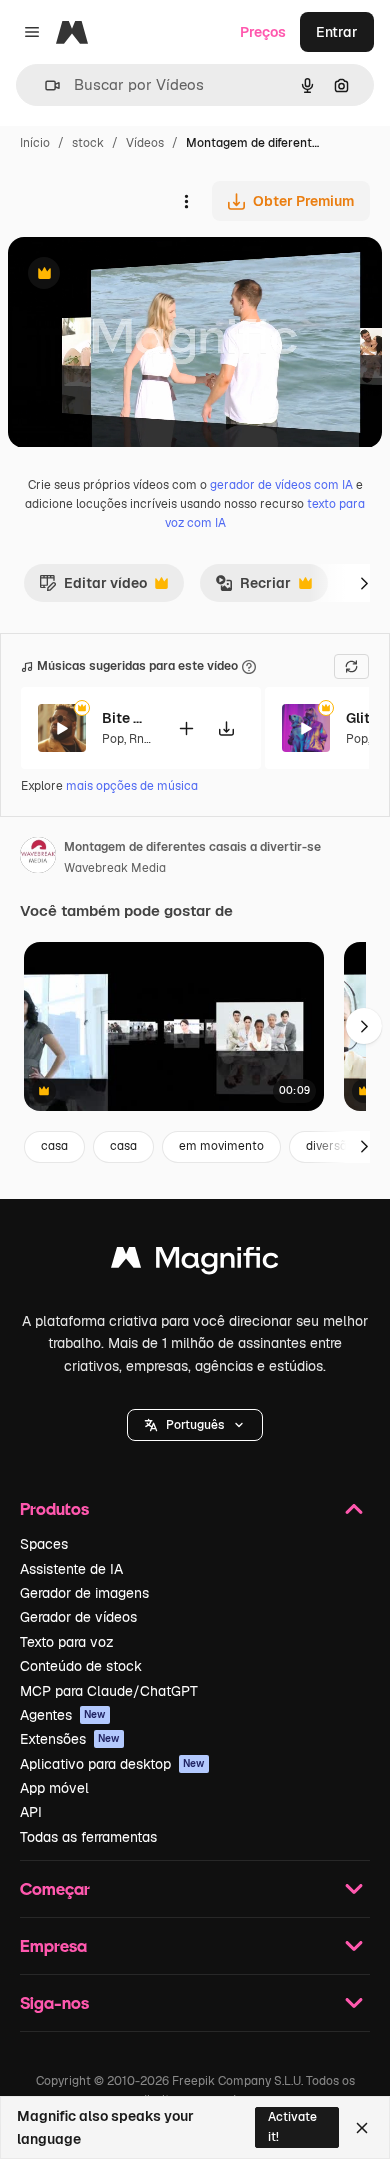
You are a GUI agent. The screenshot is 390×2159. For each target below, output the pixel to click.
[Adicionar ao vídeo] (186, 728)
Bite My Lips (127, 718)
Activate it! (292, 2126)
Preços (263, 32)
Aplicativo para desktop (112, 1764)
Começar (55, 1888)
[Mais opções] (186, 201)
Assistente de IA (71, 1569)
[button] (195, 1425)
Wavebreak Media (115, 868)
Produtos (54, 1508)
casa (54, 1146)
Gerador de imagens (84, 1593)
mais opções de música (132, 786)
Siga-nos (54, 2002)
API (31, 1812)
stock (88, 143)
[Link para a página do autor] (38, 858)
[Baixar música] (226, 728)
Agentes (63, 1715)
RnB (140, 739)
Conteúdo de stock (81, 1666)
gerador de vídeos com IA (281, 485)
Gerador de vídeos (78, 1617)
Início (35, 143)
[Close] (362, 2128)
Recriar (253, 588)
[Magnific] (195, 1262)
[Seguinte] (364, 583)
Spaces (44, 1544)
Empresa (53, 1945)
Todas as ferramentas (88, 1837)
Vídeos (145, 143)
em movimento (221, 1146)
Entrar (337, 32)
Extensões (70, 1739)
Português (195, 1425)
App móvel (54, 1788)
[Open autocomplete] (44, 85)
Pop (113, 739)
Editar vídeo (93, 588)
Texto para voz (67, 1642)
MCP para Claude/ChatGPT (109, 1691)
